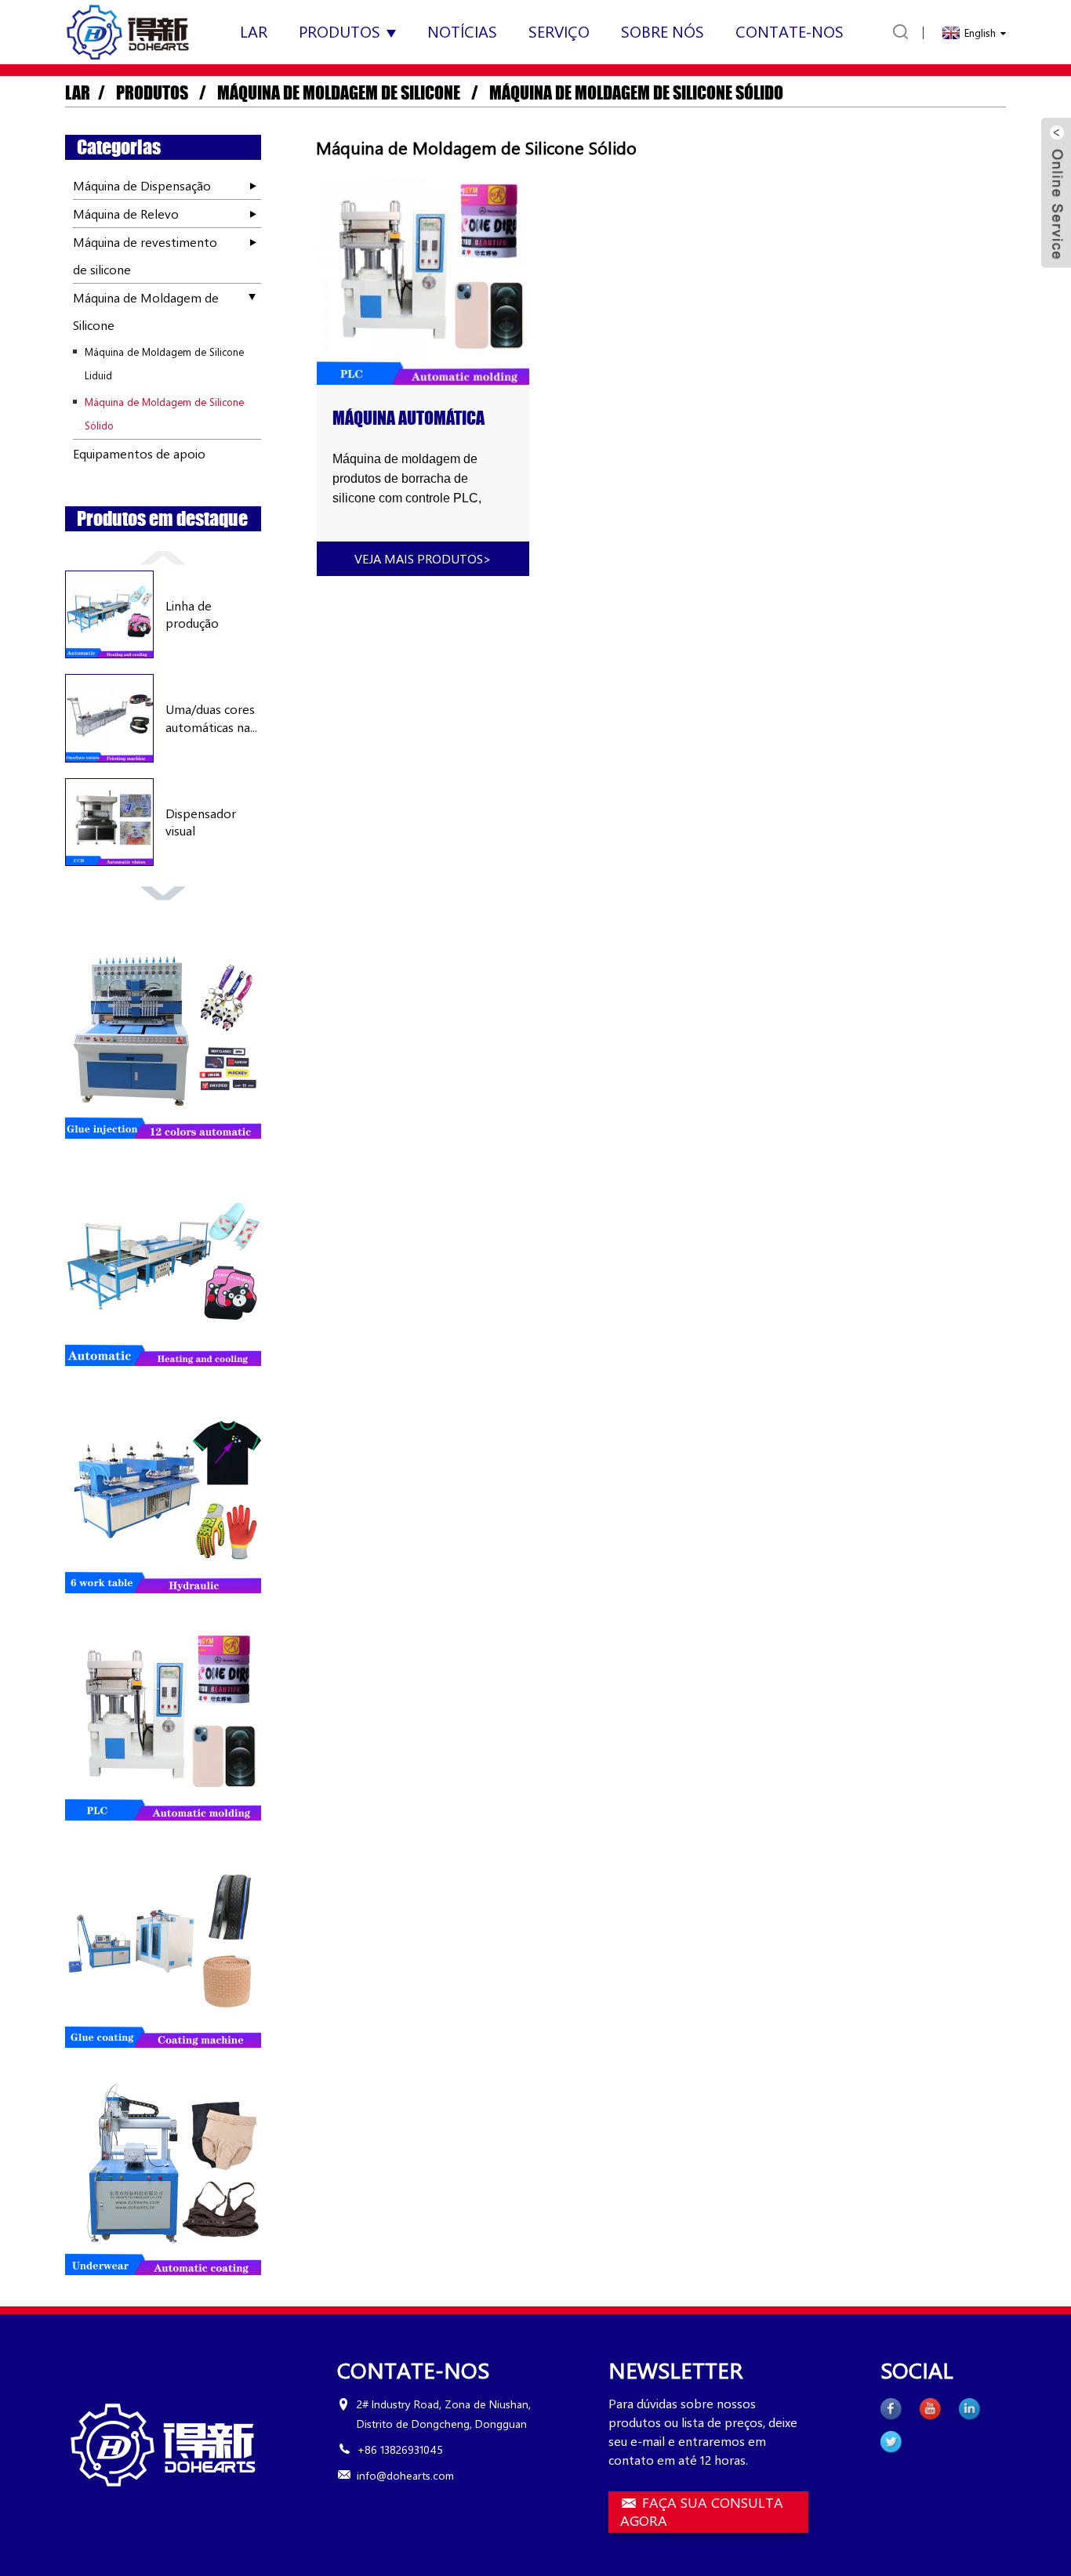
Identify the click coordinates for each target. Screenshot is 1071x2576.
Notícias (462, 31)
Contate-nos (790, 31)
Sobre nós (663, 31)
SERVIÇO (559, 31)
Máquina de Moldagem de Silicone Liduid (164, 363)
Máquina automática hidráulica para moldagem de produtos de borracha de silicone (420, 418)
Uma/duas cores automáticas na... (211, 717)
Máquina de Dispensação (142, 185)
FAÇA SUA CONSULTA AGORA (702, 2512)
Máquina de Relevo (126, 214)
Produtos (339, 31)
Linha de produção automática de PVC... (205, 615)
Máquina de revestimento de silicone (145, 255)
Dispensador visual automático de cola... (206, 822)
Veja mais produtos (423, 558)
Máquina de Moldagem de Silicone (339, 93)
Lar (254, 31)
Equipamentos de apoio (139, 453)
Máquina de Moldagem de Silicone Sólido (636, 93)
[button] (163, 556)
